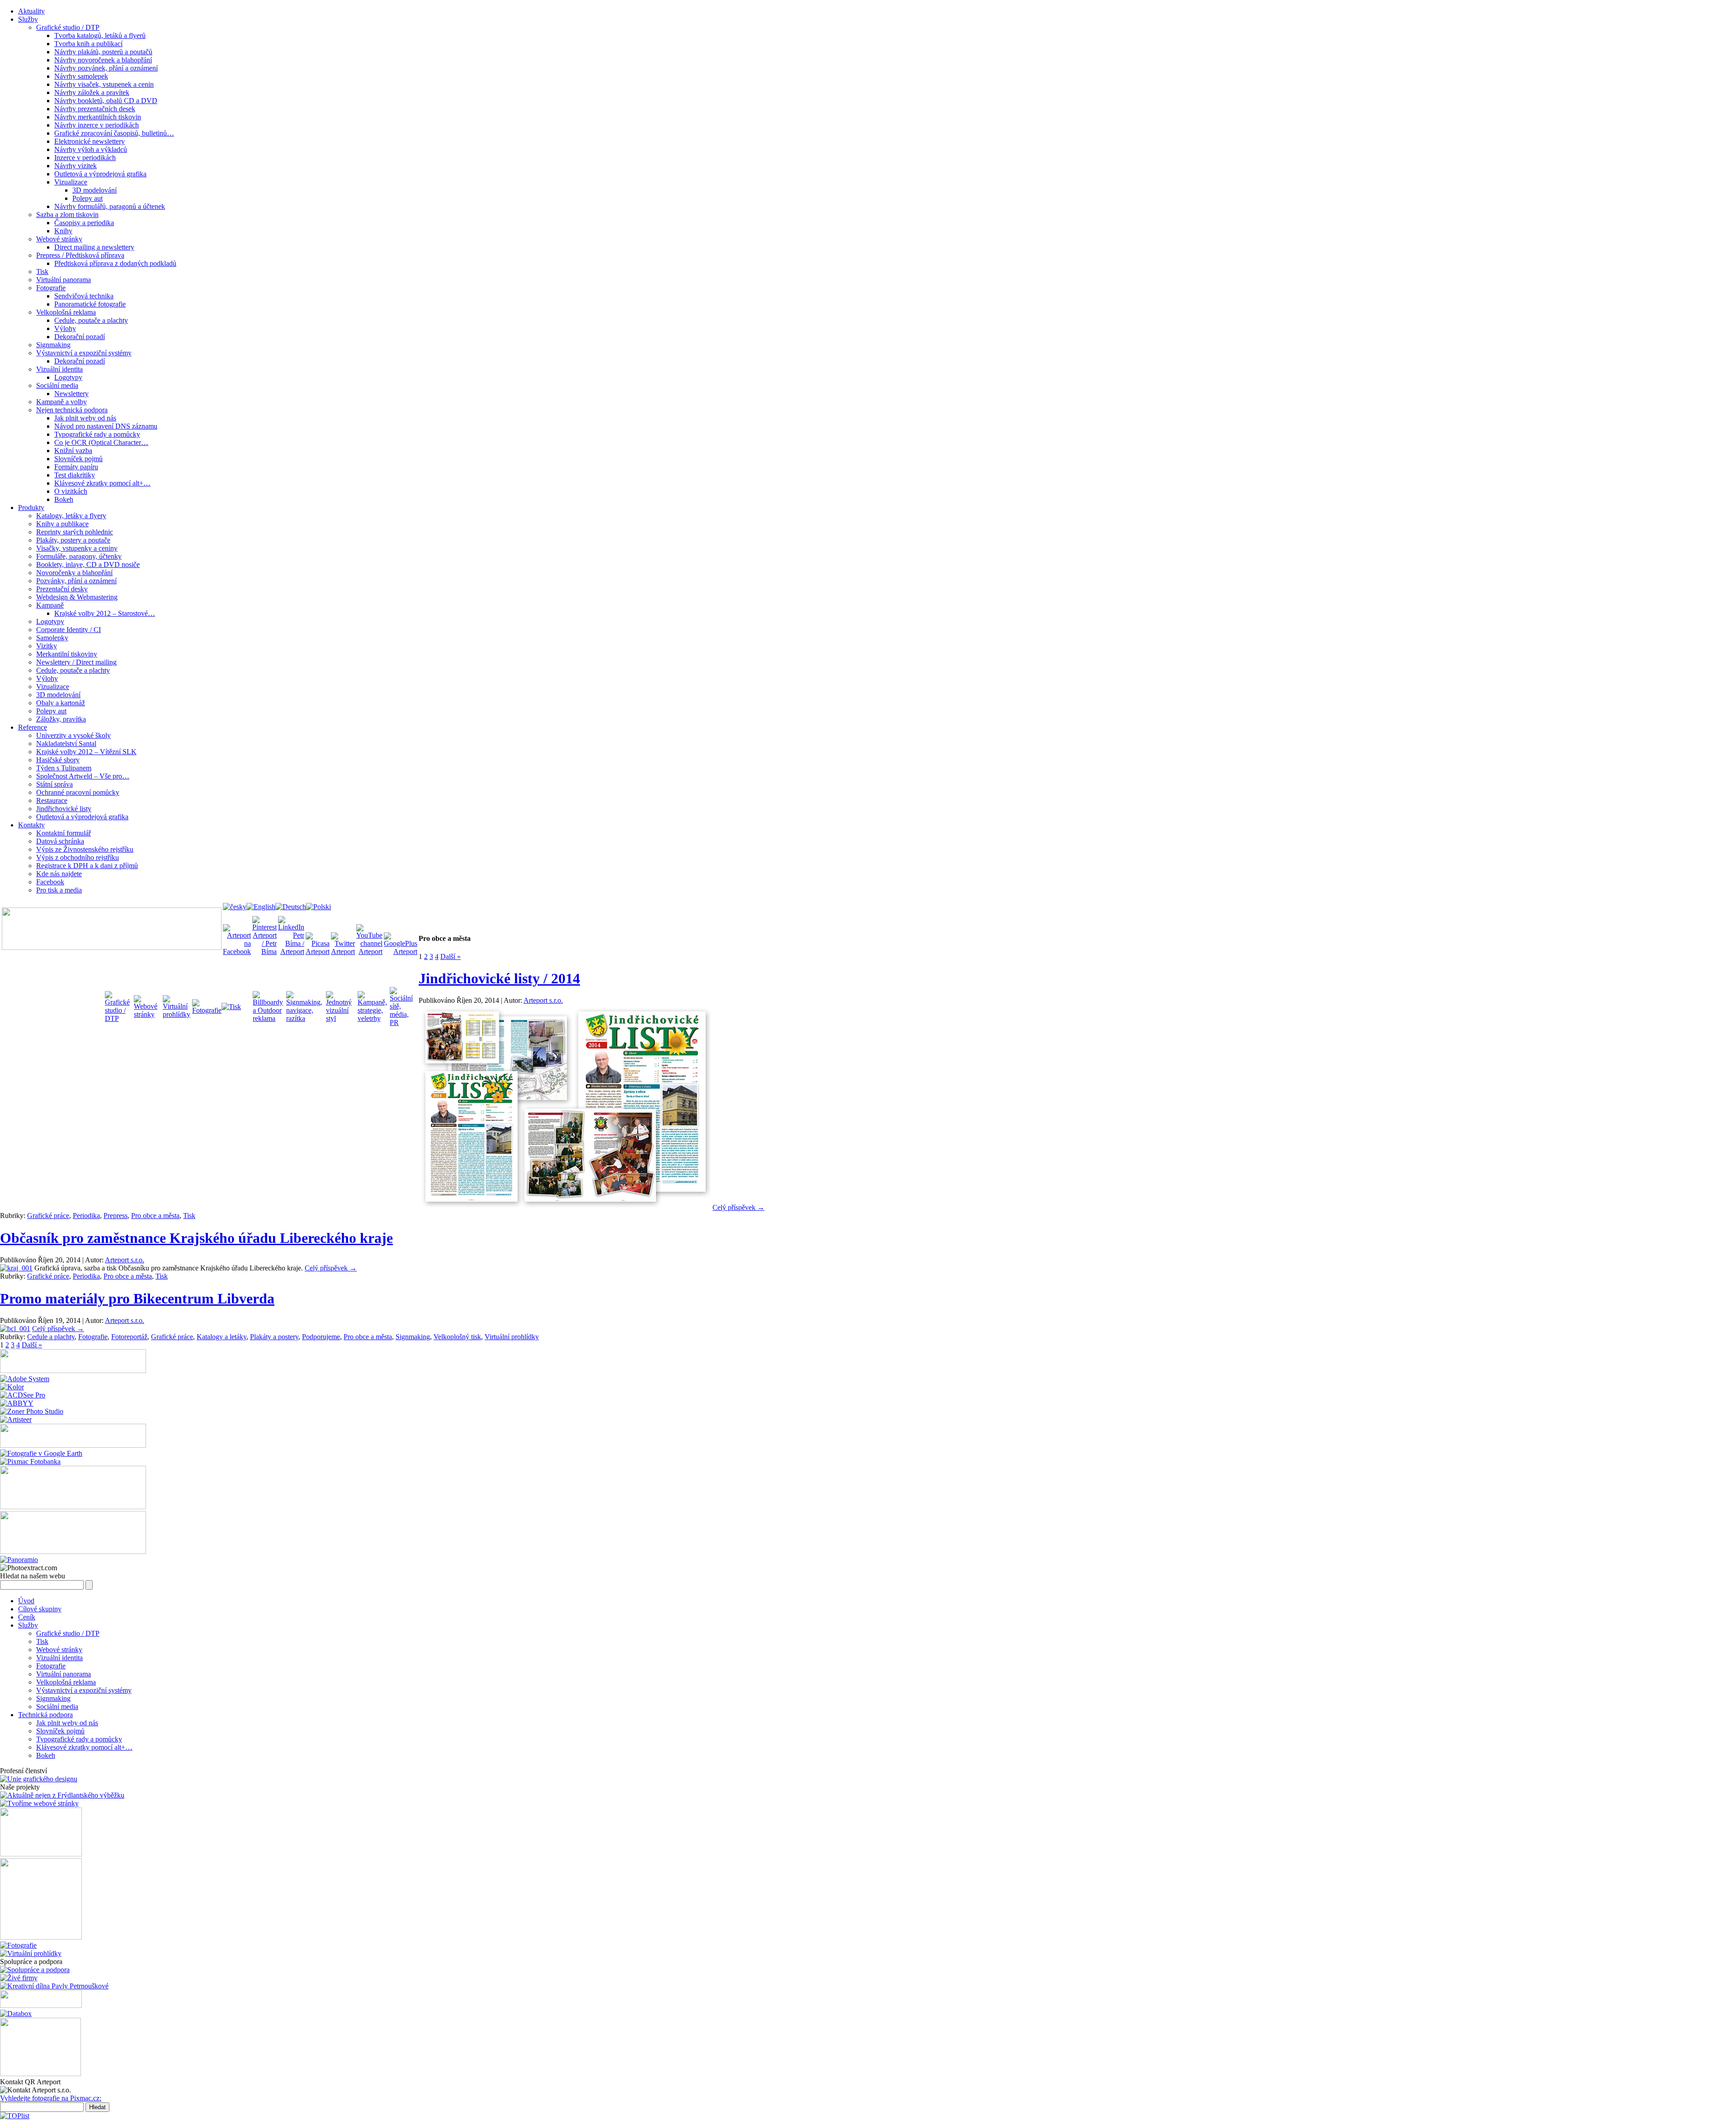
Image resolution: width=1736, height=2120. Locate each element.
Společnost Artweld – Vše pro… (83, 776)
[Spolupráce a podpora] (35, 1970)
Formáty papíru (76, 467)
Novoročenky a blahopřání (74, 573)
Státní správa (54, 784)
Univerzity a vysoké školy (73, 735)
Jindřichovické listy (64, 809)
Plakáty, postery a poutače (73, 540)
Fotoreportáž (129, 1337)
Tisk (42, 271)
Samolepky (52, 638)
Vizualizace (71, 182)
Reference (33, 727)
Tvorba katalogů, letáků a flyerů (100, 35)
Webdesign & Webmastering (77, 597)
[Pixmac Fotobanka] (30, 1461)
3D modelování (94, 190)
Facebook (50, 882)
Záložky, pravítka (61, 719)
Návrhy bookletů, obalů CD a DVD (106, 101)
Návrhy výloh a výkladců (91, 149)
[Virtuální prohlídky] (31, 1953)
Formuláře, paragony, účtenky (79, 556)
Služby (28, 19)
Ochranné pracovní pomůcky (78, 792)
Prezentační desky (62, 589)
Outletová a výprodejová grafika (100, 174)
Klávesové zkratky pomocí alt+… (102, 483)
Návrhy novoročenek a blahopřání (103, 60)
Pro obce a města (155, 1216)
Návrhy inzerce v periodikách (97, 125)
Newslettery (71, 394)
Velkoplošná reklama (66, 312)
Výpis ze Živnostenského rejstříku (85, 849)
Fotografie (51, 288)
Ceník (27, 1617)
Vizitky (47, 646)
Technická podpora (45, 1715)
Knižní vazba (73, 451)
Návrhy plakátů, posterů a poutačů (103, 52)
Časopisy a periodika (84, 223)
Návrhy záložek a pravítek (92, 92)
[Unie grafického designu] (39, 1779)
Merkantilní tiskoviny (67, 654)
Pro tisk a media (59, 890)
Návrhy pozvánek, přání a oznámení (106, 68)
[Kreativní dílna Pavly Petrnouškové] (54, 1986)
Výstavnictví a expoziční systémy (84, 353)
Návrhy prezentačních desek (95, 109)
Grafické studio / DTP (68, 27)
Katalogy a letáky (222, 1337)
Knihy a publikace (62, 524)
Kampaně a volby (61, 402)
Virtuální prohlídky (512, 1337)
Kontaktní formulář (64, 833)
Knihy (63, 231)
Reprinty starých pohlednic (75, 532)
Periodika (86, 1216)
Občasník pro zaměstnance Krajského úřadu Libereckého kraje (196, 1238)
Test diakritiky (75, 475)
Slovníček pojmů (78, 459)
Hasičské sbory (58, 760)
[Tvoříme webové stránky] (39, 1803)
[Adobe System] (25, 1379)
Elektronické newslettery (90, 141)
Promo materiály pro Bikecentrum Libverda (137, 1298)
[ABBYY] (17, 1403)
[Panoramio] (19, 1560)
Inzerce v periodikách (85, 158)
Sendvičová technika (84, 296)
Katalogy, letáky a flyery (71, 516)
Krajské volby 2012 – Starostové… (105, 613)
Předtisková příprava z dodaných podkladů (115, 263)
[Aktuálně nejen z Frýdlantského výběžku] (62, 1795)
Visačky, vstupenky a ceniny (77, 548)
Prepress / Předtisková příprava (80, 255)
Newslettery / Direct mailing (76, 662)
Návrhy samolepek (81, 76)
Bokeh (64, 499)
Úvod (26, 1601)
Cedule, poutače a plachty (91, 320)
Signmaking (53, 345)
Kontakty (31, 825)
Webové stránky (59, 239)
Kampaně (50, 605)
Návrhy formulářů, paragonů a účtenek (110, 206)
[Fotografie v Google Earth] (41, 1453)
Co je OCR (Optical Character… (101, 442)
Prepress (116, 1216)
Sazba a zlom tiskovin (67, 215)
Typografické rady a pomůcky (97, 434)
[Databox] (16, 2014)
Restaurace (52, 800)
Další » (451, 956)
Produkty (31, 508)
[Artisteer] (16, 1419)
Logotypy (68, 377)
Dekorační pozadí (80, 337)
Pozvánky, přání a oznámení (76, 581)
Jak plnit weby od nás (85, 418)
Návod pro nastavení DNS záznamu (106, 426)
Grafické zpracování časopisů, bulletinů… (114, 133)
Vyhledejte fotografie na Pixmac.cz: (51, 2098)
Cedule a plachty (51, 1337)
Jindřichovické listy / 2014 (499, 978)
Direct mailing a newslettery (94, 247)
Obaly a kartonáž (61, 703)
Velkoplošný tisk (457, 1337)
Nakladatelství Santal (66, 744)
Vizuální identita (59, 369)
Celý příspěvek (738, 1207)
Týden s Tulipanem (64, 768)
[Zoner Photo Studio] (32, 1411)
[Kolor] (12, 1387)
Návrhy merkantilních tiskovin (98, 117)
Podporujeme (321, 1337)
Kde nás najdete (59, 874)
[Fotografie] (18, 1945)
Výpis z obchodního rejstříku (78, 857)
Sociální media (57, 385)
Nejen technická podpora (72, 410)
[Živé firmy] (19, 1978)
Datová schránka (60, 841)
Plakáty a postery (274, 1337)
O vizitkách (71, 491)
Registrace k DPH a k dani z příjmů (87, 866)
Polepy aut (87, 198)
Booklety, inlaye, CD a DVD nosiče (88, 564)
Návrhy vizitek (75, 166)
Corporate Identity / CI (68, 630)
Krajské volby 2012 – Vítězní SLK (86, 752)
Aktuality (31, 11)
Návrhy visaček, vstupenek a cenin (104, 84)
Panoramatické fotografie (90, 304)
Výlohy (65, 328)
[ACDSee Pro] (23, 1395)
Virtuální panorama (64, 280)
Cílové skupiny (40, 1609)
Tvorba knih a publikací (88, 44)
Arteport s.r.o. (543, 1000)
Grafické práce (48, 1216)
